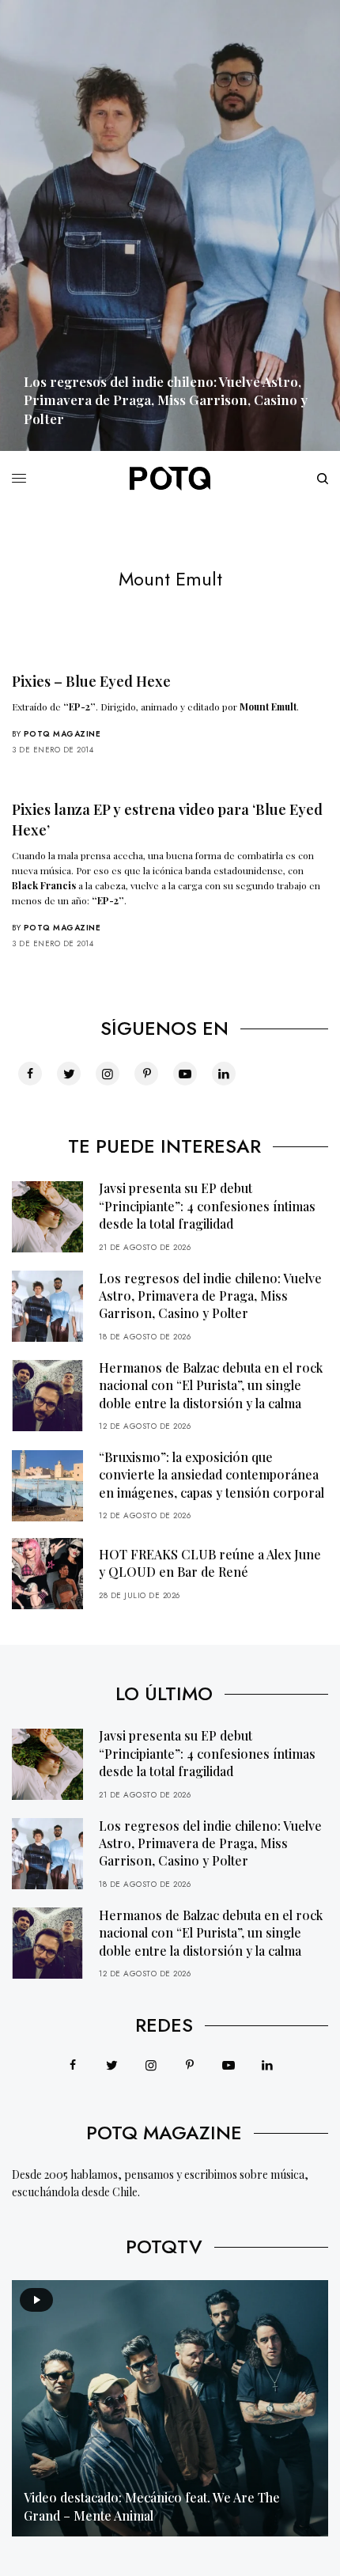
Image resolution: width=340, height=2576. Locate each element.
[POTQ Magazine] (170, 479)
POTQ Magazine (62, 734)
